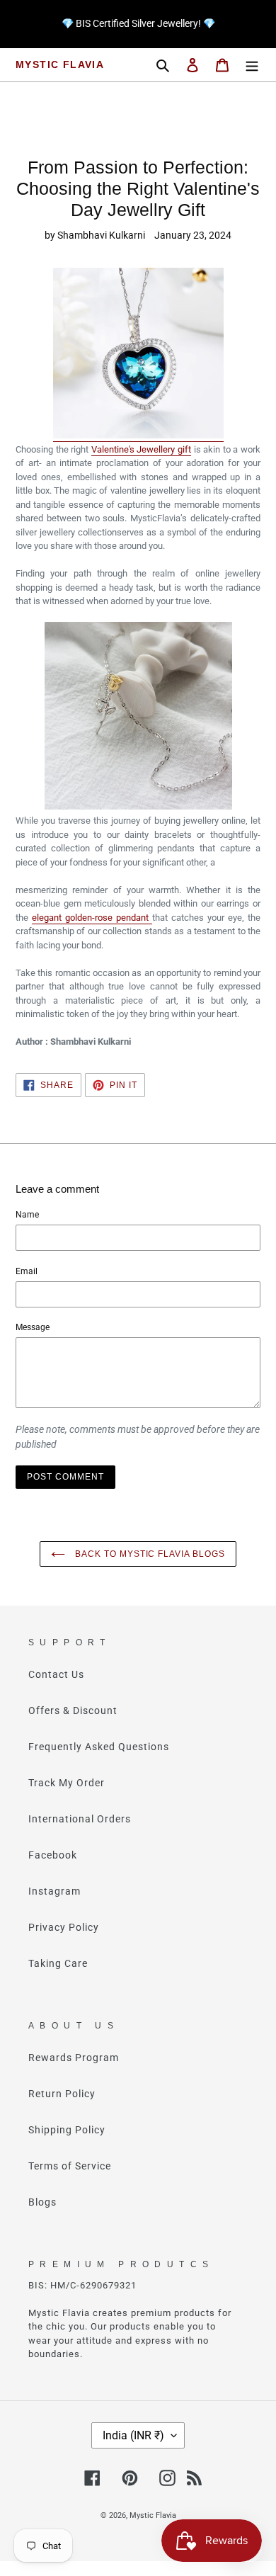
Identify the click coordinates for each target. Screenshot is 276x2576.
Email (27, 1271)
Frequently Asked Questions (99, 1747)
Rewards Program (74, 2058)
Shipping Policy (67, 2130)
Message (33, 1327)
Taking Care (58, 1963)
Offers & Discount (73, 1710)
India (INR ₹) (133, 2435)
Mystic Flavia (60, 64)
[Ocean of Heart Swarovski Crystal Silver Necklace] (138, 436)
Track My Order (67, 1783)
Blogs (42, 2202)
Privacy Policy (64, 1927)
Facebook (53, 1855)
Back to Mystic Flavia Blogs (149, 1554)
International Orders (80, 1819)
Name (27, 1215)
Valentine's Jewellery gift (141, 449)
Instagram (54, 1891)
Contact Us (56, 1674)
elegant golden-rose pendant (92, 918)
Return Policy (62, 2094)
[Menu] (252, 65)
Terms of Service (70, 2166)
